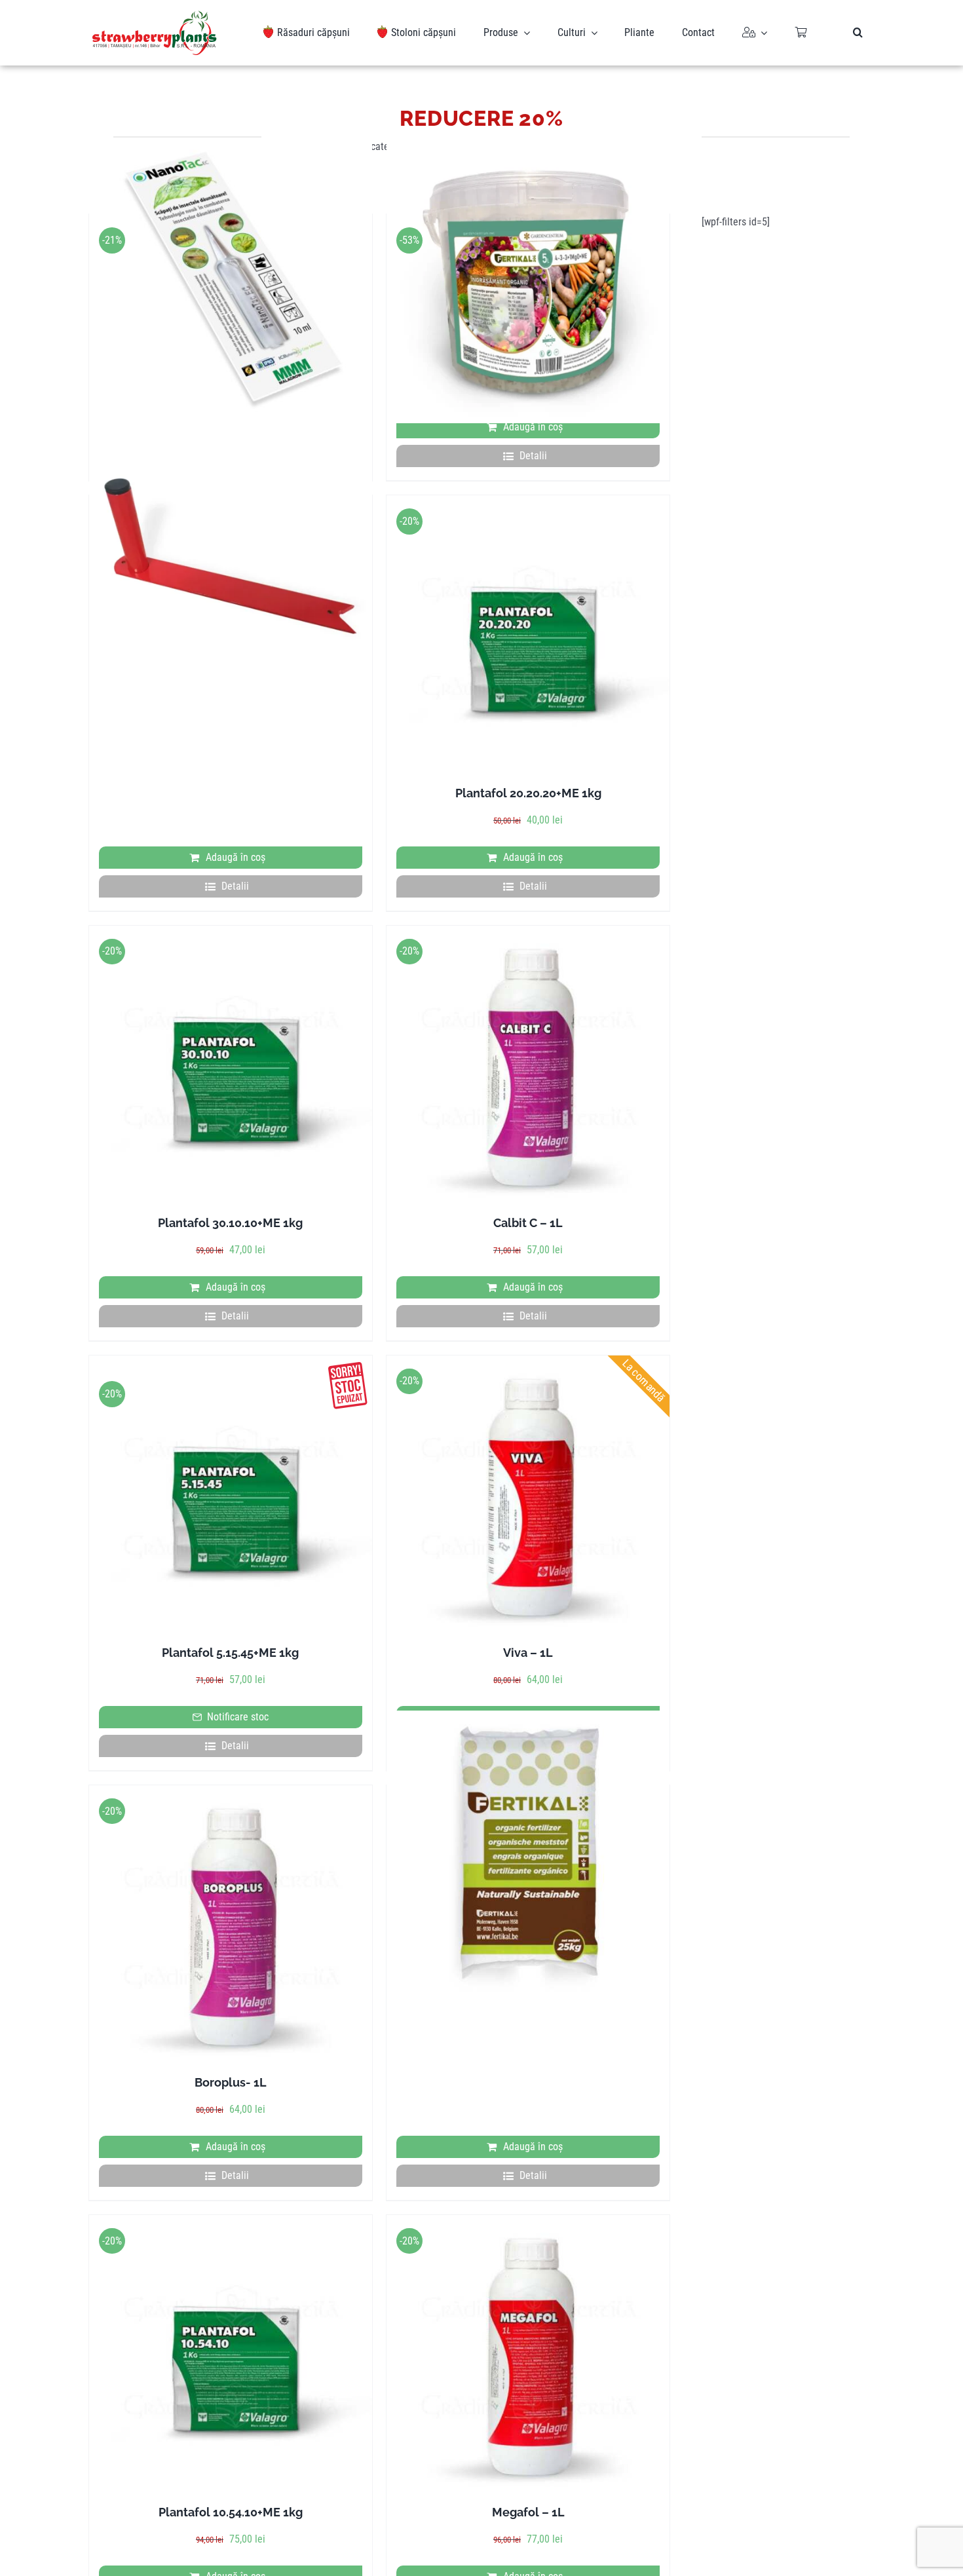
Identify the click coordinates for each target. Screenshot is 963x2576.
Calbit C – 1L (528, 1223)
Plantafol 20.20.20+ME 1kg (528, 793)
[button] (858, 33)
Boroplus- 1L (231, 2082)
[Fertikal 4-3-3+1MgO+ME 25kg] (528, 1852)
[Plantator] (231, 562)
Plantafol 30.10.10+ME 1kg (230, 1223)
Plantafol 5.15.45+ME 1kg (230, 1653)
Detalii (533, 456)
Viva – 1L (528, 1653)
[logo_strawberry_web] (155, 15)
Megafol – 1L (528, 2512)
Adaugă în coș (533, 427)
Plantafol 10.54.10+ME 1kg (231, 2512)
